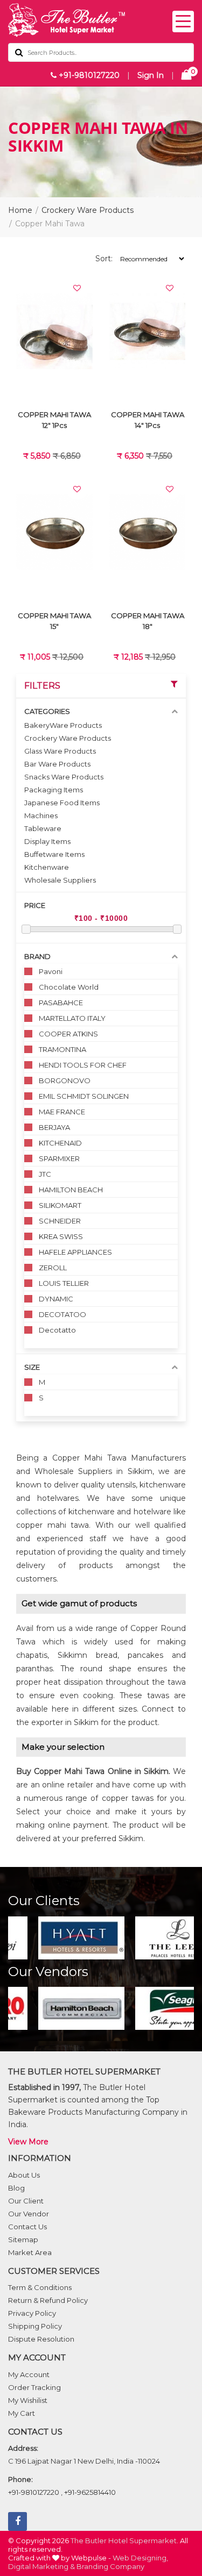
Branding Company (110, 2566)
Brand (37, 956)
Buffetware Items (54, 854)
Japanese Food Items (62, 803)
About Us (24, 2175)
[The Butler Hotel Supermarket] (101, 20)
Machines (41, 815)
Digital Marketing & (41, 2566)
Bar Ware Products (57, 764)
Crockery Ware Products (88, 210)
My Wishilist (28, 2400)
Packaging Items (54, 790)
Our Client (26, 2201)
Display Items (47, 841)
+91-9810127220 (88, 75)
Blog (16, 2188)
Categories (47, 711)
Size (32, 1367)
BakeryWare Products (63, 725)
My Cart (22, 2413)
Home (20, 210)
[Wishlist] (77, 288)
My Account (29, 2374)
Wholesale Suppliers (60, 880)
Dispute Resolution (41, 2339)
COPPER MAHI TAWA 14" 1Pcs (148, 420)
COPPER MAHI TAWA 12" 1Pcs (54, 420)
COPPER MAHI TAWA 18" (148, 621)
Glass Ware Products (60, 751)
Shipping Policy (35, 2326)
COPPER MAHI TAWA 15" (54, 621)
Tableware (43, 828)
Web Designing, (140, 2558)
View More (28, 2142)
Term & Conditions (40, 2287)
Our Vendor (29, 2214)
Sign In (151, 75)
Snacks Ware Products (64, 777)
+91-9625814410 (90, 2492)
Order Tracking (34, 2387)
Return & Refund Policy (48, 2300)
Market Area (30, 2252)
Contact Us (27, 2227)
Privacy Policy (32, 2313)
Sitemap (23, 2239)
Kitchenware (47, 867)
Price (35, 905)
